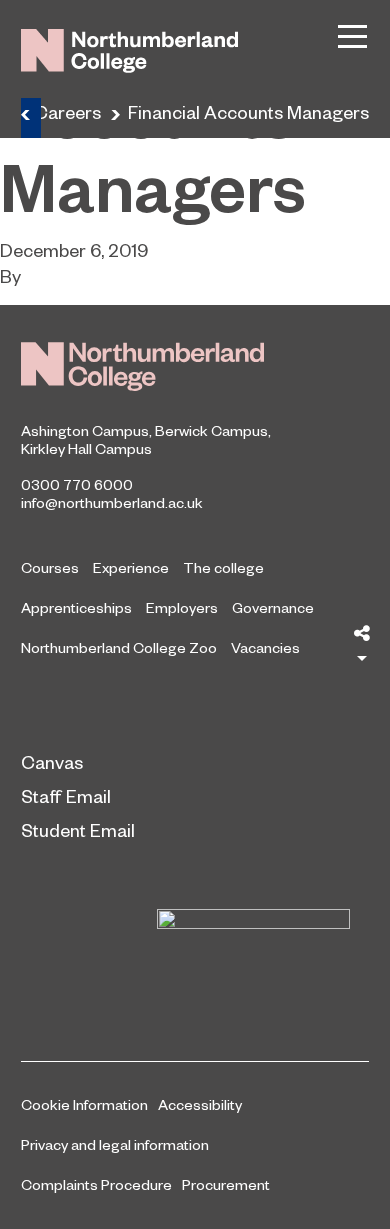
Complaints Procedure (96, 1184)
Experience (131, 567)
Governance (273, 607)
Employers (182, 607)
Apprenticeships (76, 607)
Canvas (52, 761)
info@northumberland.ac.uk (112, 502)
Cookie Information (84, 1104)
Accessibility (200, 1104)
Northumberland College (142, 366)
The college (223, 567)
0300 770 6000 (77, 484)
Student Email (78, 829)
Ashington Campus (85, 430)
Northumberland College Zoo (119, 647)
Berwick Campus (211, 430)
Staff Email (66, 795)
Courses (50, 567)
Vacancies (265, 647)
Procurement (226, 1184)
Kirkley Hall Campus (86, 448)
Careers (67, 111)
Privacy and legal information (115, 1144)
